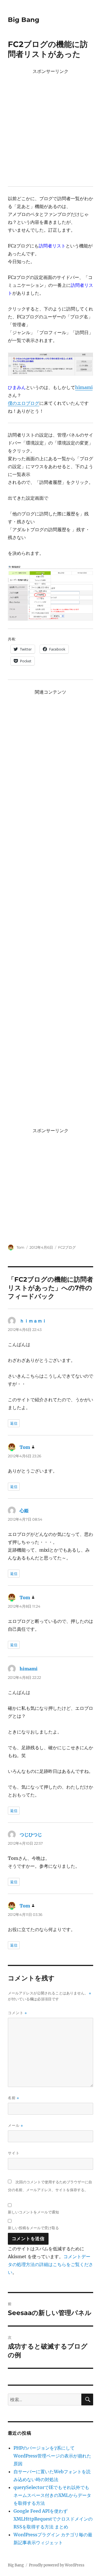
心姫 (24, 1511)
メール (15, 2125)
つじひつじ (31, 1835)
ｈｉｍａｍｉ (33, 1321)
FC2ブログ (67, 1247)
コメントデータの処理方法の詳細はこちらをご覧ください (50, 2264)
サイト (14, 2153)
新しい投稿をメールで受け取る (33, 2228)
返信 (14, 1423)
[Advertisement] (50, 127)
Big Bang (24, 20)
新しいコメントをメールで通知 (33, 2212)
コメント (17, 2013)
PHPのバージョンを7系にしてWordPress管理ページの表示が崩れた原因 (52, 2456)
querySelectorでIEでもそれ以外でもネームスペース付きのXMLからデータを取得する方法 (52, 2495)
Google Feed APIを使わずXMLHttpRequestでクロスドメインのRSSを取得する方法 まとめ (53, 2519)
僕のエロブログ (24, 403)
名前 (13, 2098)
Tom (20, 1247)
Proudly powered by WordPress (57, 2565)
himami (84, 387)
